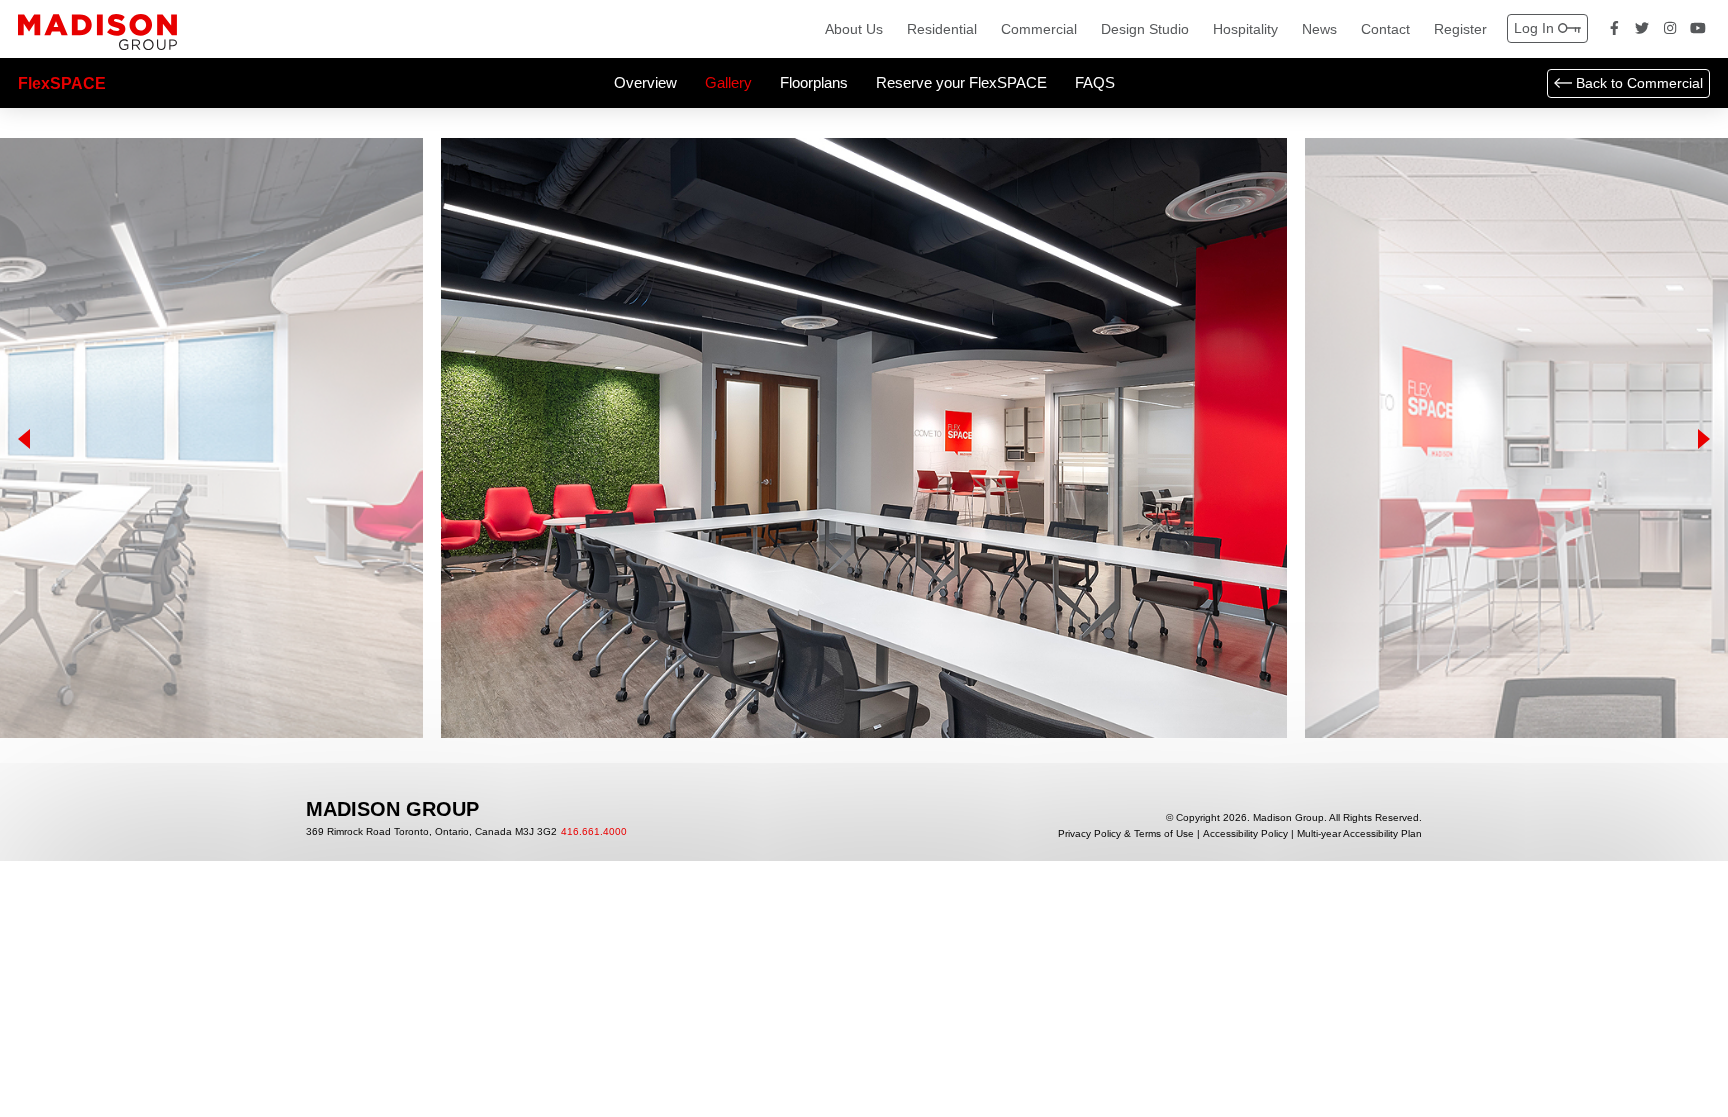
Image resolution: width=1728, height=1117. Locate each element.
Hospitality (1245, 29)
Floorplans (814, 82)
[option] (864, 438)
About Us (854, 29)
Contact (1385, 29)
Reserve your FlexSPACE (961, 82)
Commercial (1039, 29)
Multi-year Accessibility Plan (1359, 834)
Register (1460, 29)
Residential (942, 29)
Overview (645, 82)
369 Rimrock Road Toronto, (431, 832)
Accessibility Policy (1245, 834)
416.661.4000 (594, 832)
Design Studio (1145, 29)
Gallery (728, 82)
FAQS (1095, 82)
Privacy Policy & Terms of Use (1126, 834)
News (1319, 29)
